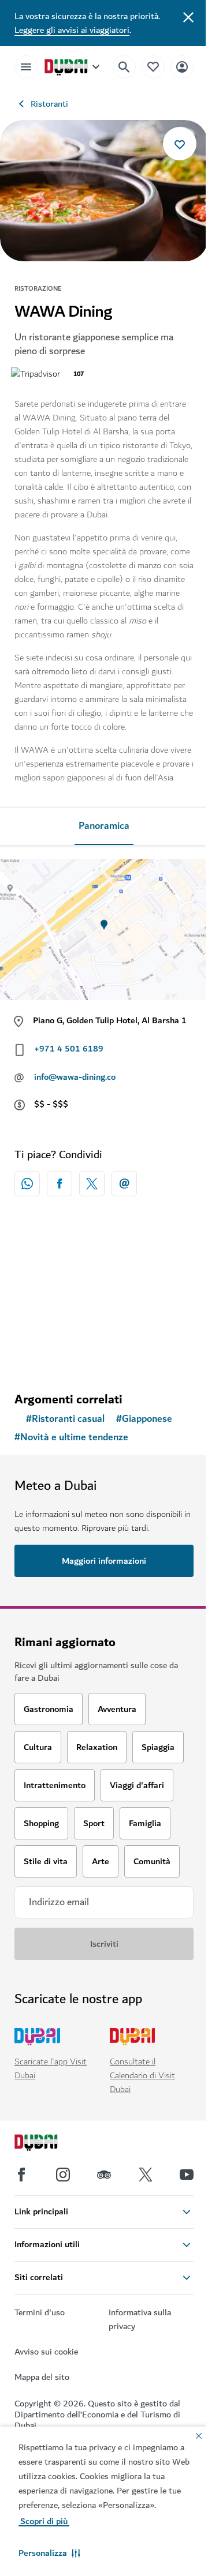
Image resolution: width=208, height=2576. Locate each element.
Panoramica (104, 826)
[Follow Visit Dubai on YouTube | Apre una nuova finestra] (187, 2175)
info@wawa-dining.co (75, 1077)
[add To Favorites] (180, 144)
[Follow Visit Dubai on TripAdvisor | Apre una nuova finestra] (104, 2175)
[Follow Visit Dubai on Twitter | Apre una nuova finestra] (146, 2175)
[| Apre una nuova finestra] (63, 2175)
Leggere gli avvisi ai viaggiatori (72, 30)
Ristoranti (49, 104)
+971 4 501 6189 (69, 1049)
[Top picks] (153, 67)
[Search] (124, 67)
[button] (49, 2553)
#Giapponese (144, 1419)
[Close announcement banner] (188, 16)
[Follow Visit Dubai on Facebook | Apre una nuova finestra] (21, 2175)
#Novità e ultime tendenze (71, 1437)
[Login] (182, 67)
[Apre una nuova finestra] (60, 1184)
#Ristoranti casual (65, 1419)
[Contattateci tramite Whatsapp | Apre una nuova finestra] (27, 1184)
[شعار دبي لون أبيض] (49, 2144)
